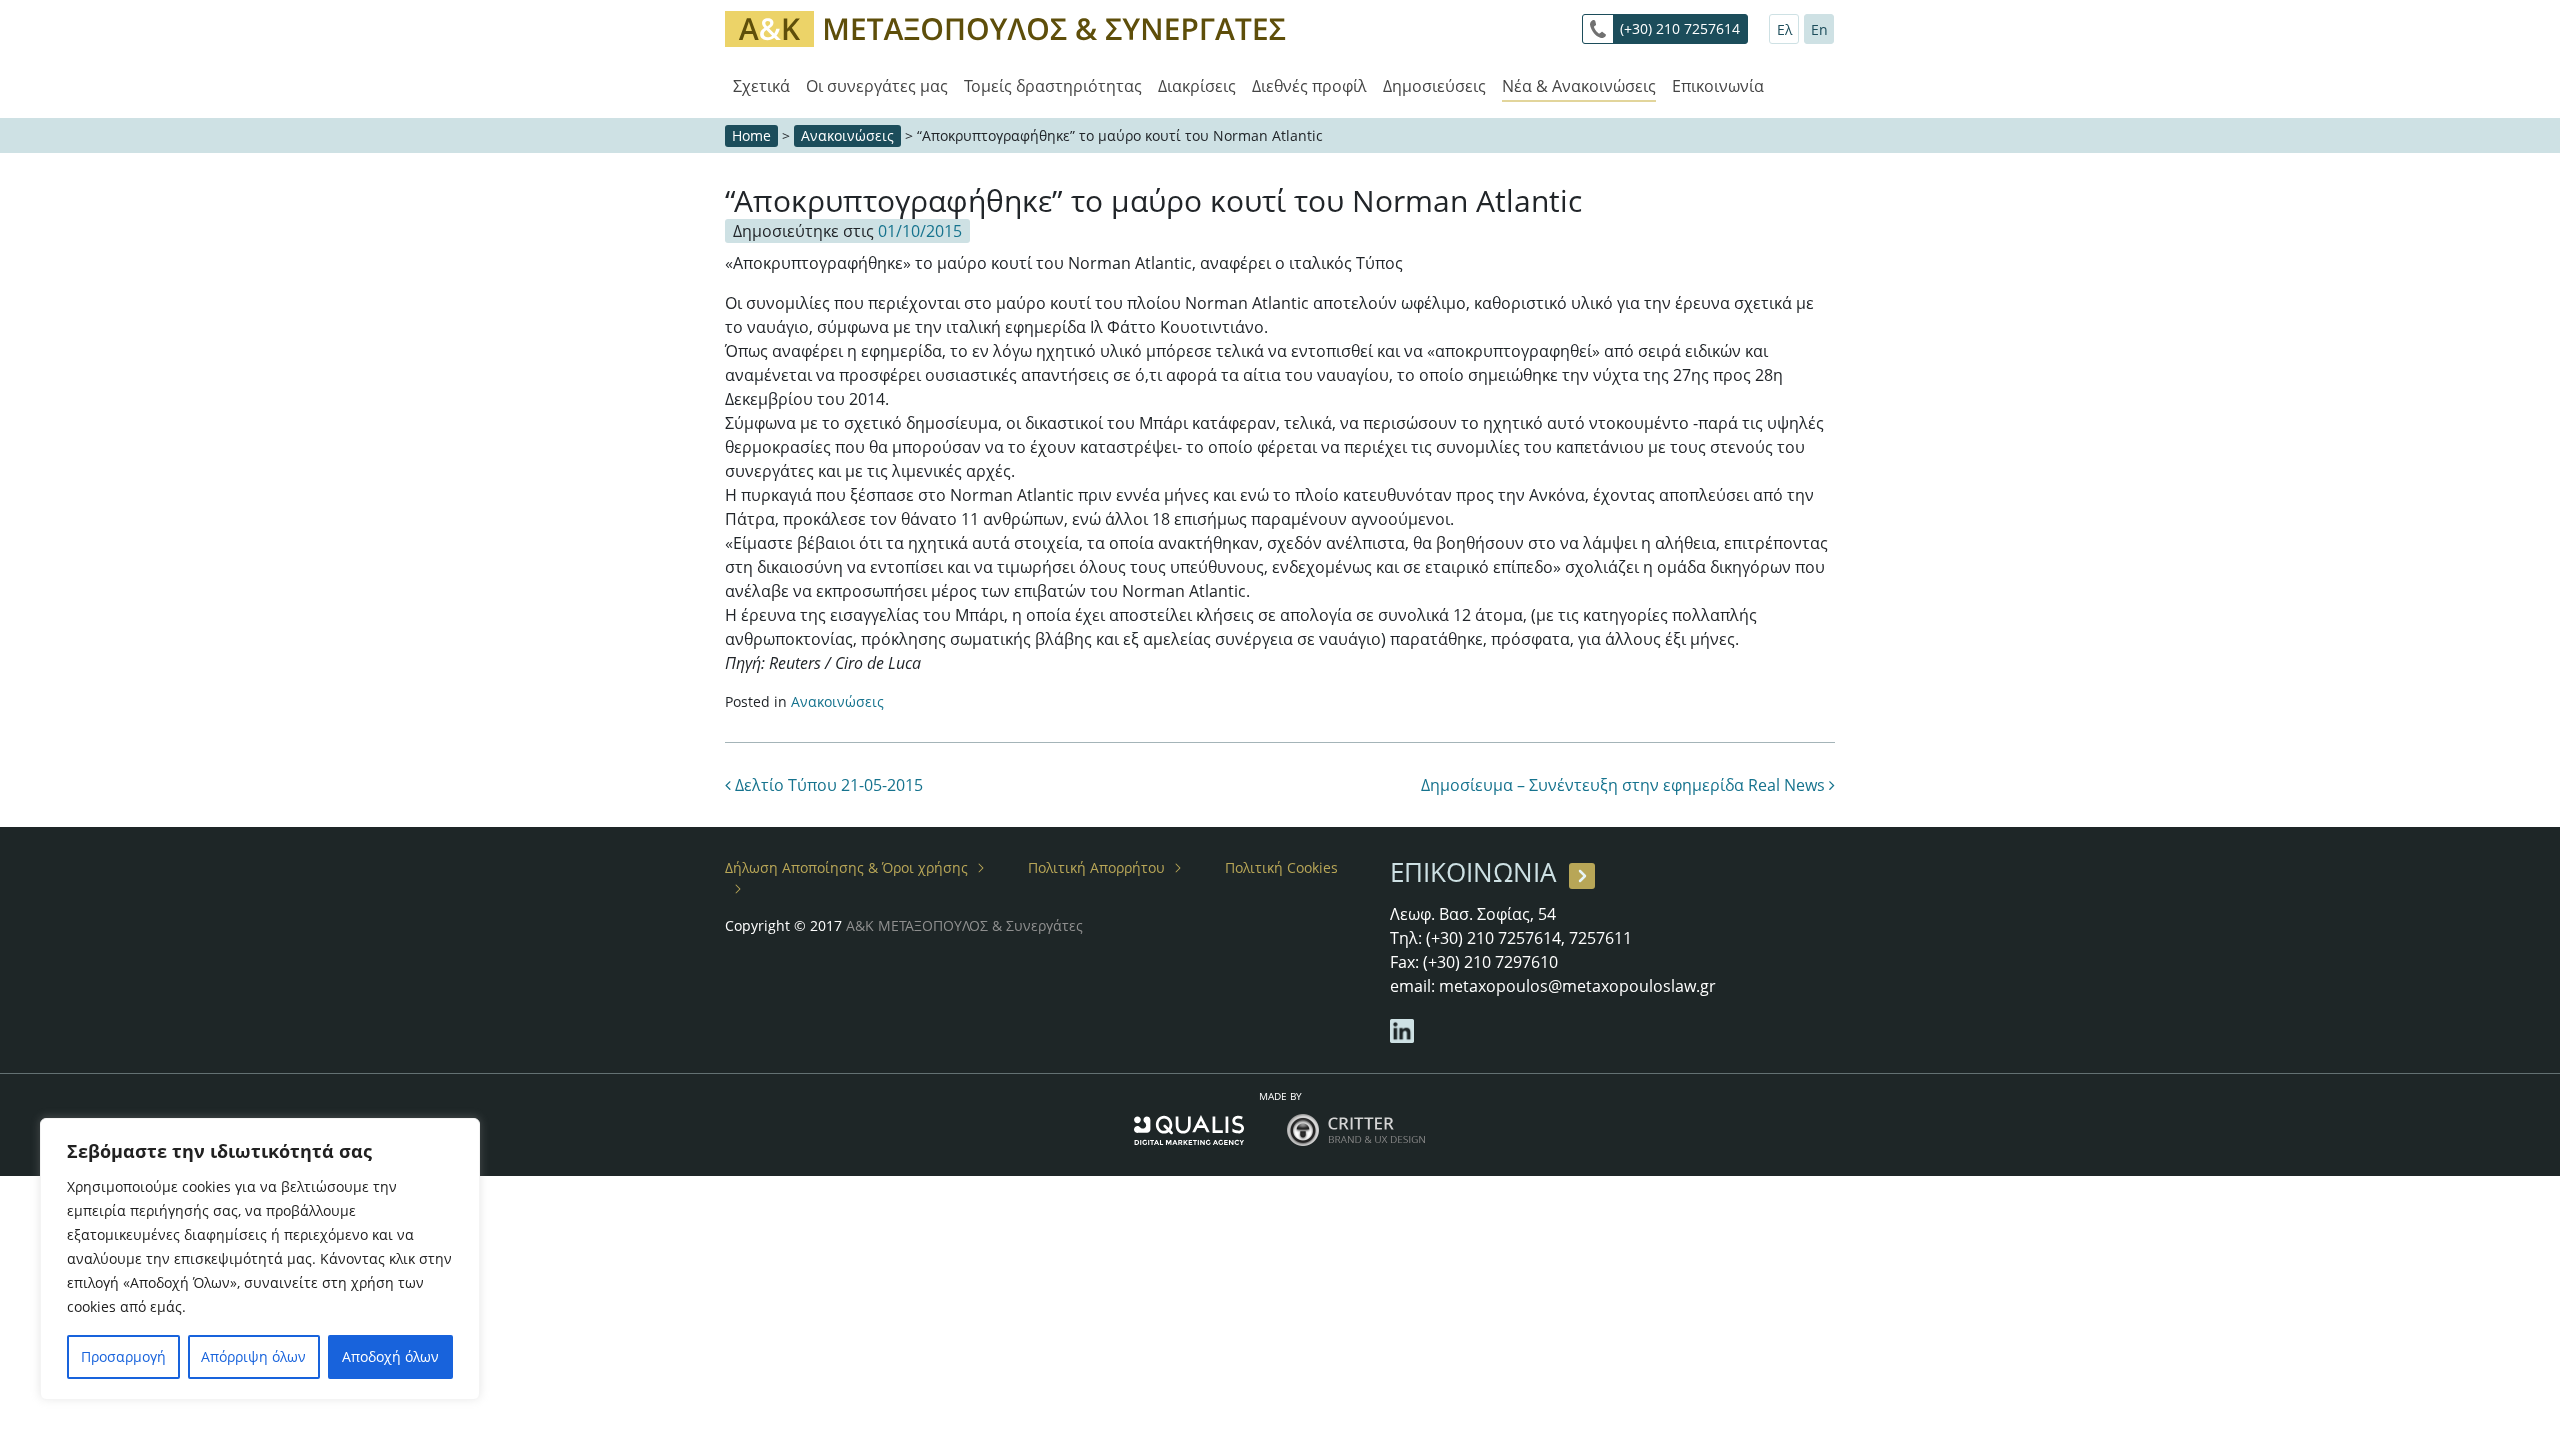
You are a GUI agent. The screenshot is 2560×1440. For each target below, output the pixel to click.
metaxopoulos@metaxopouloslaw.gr (1577, 986)
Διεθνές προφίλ (1309, 86)
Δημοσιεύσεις (1434, 86)
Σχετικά (761, 86)
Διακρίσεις (1197, 86)
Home (751, 135)
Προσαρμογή (123, 1356)
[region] (260, 1259)
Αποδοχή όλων (390, 1356)
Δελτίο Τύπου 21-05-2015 (827, 785)
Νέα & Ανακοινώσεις (1579, 86)
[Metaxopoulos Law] (1010, 27)
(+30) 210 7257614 (1680, 28)
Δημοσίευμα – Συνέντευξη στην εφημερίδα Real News (1625, 785)
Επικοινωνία (1718, 86)
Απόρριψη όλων (253, 1356)
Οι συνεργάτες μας (877, 86)
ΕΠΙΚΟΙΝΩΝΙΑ (1473, 872)
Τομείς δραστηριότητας (1053, 86)
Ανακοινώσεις (847, 135)
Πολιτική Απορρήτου (1096, 867)
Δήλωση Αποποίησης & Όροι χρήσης (846, 867)
